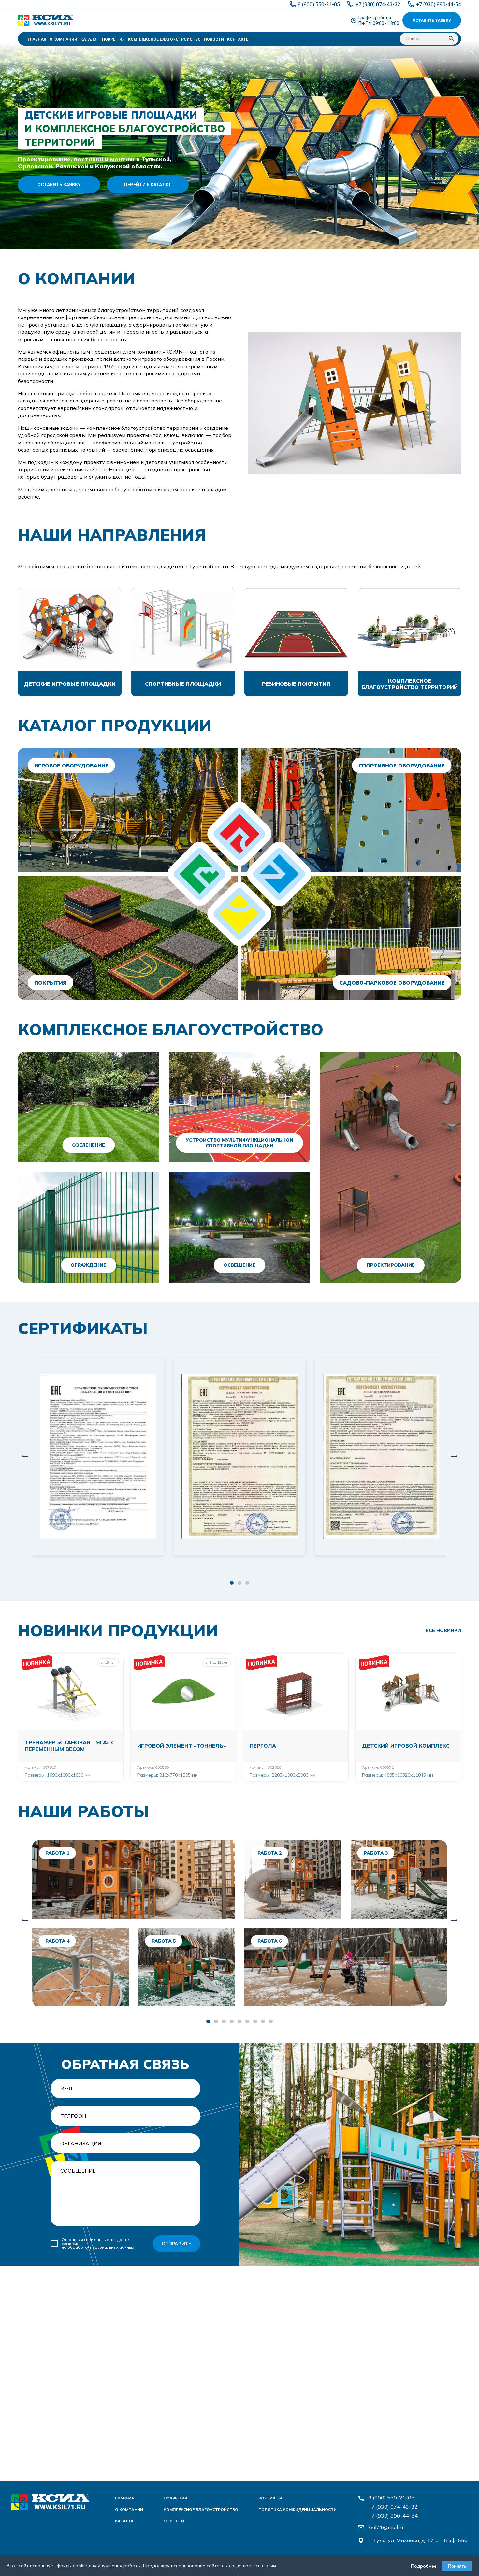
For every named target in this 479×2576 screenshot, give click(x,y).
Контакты (238, 39)
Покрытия (113, 39)
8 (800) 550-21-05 (391, 2498)
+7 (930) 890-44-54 (393, 2516)
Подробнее (424, 2566)
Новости (214, 39)
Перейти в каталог (148, 185)
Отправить (177, 2244)
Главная (37, 39)
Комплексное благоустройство (164, 39)
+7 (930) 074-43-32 (393, 2507)
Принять (457, 2566)
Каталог (90, 39)
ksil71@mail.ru (386, 2527)
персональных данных (112, 2247)
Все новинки (443, 1630)
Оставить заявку (432, 21)
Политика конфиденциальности (298, 2509)
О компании (63, 39)
